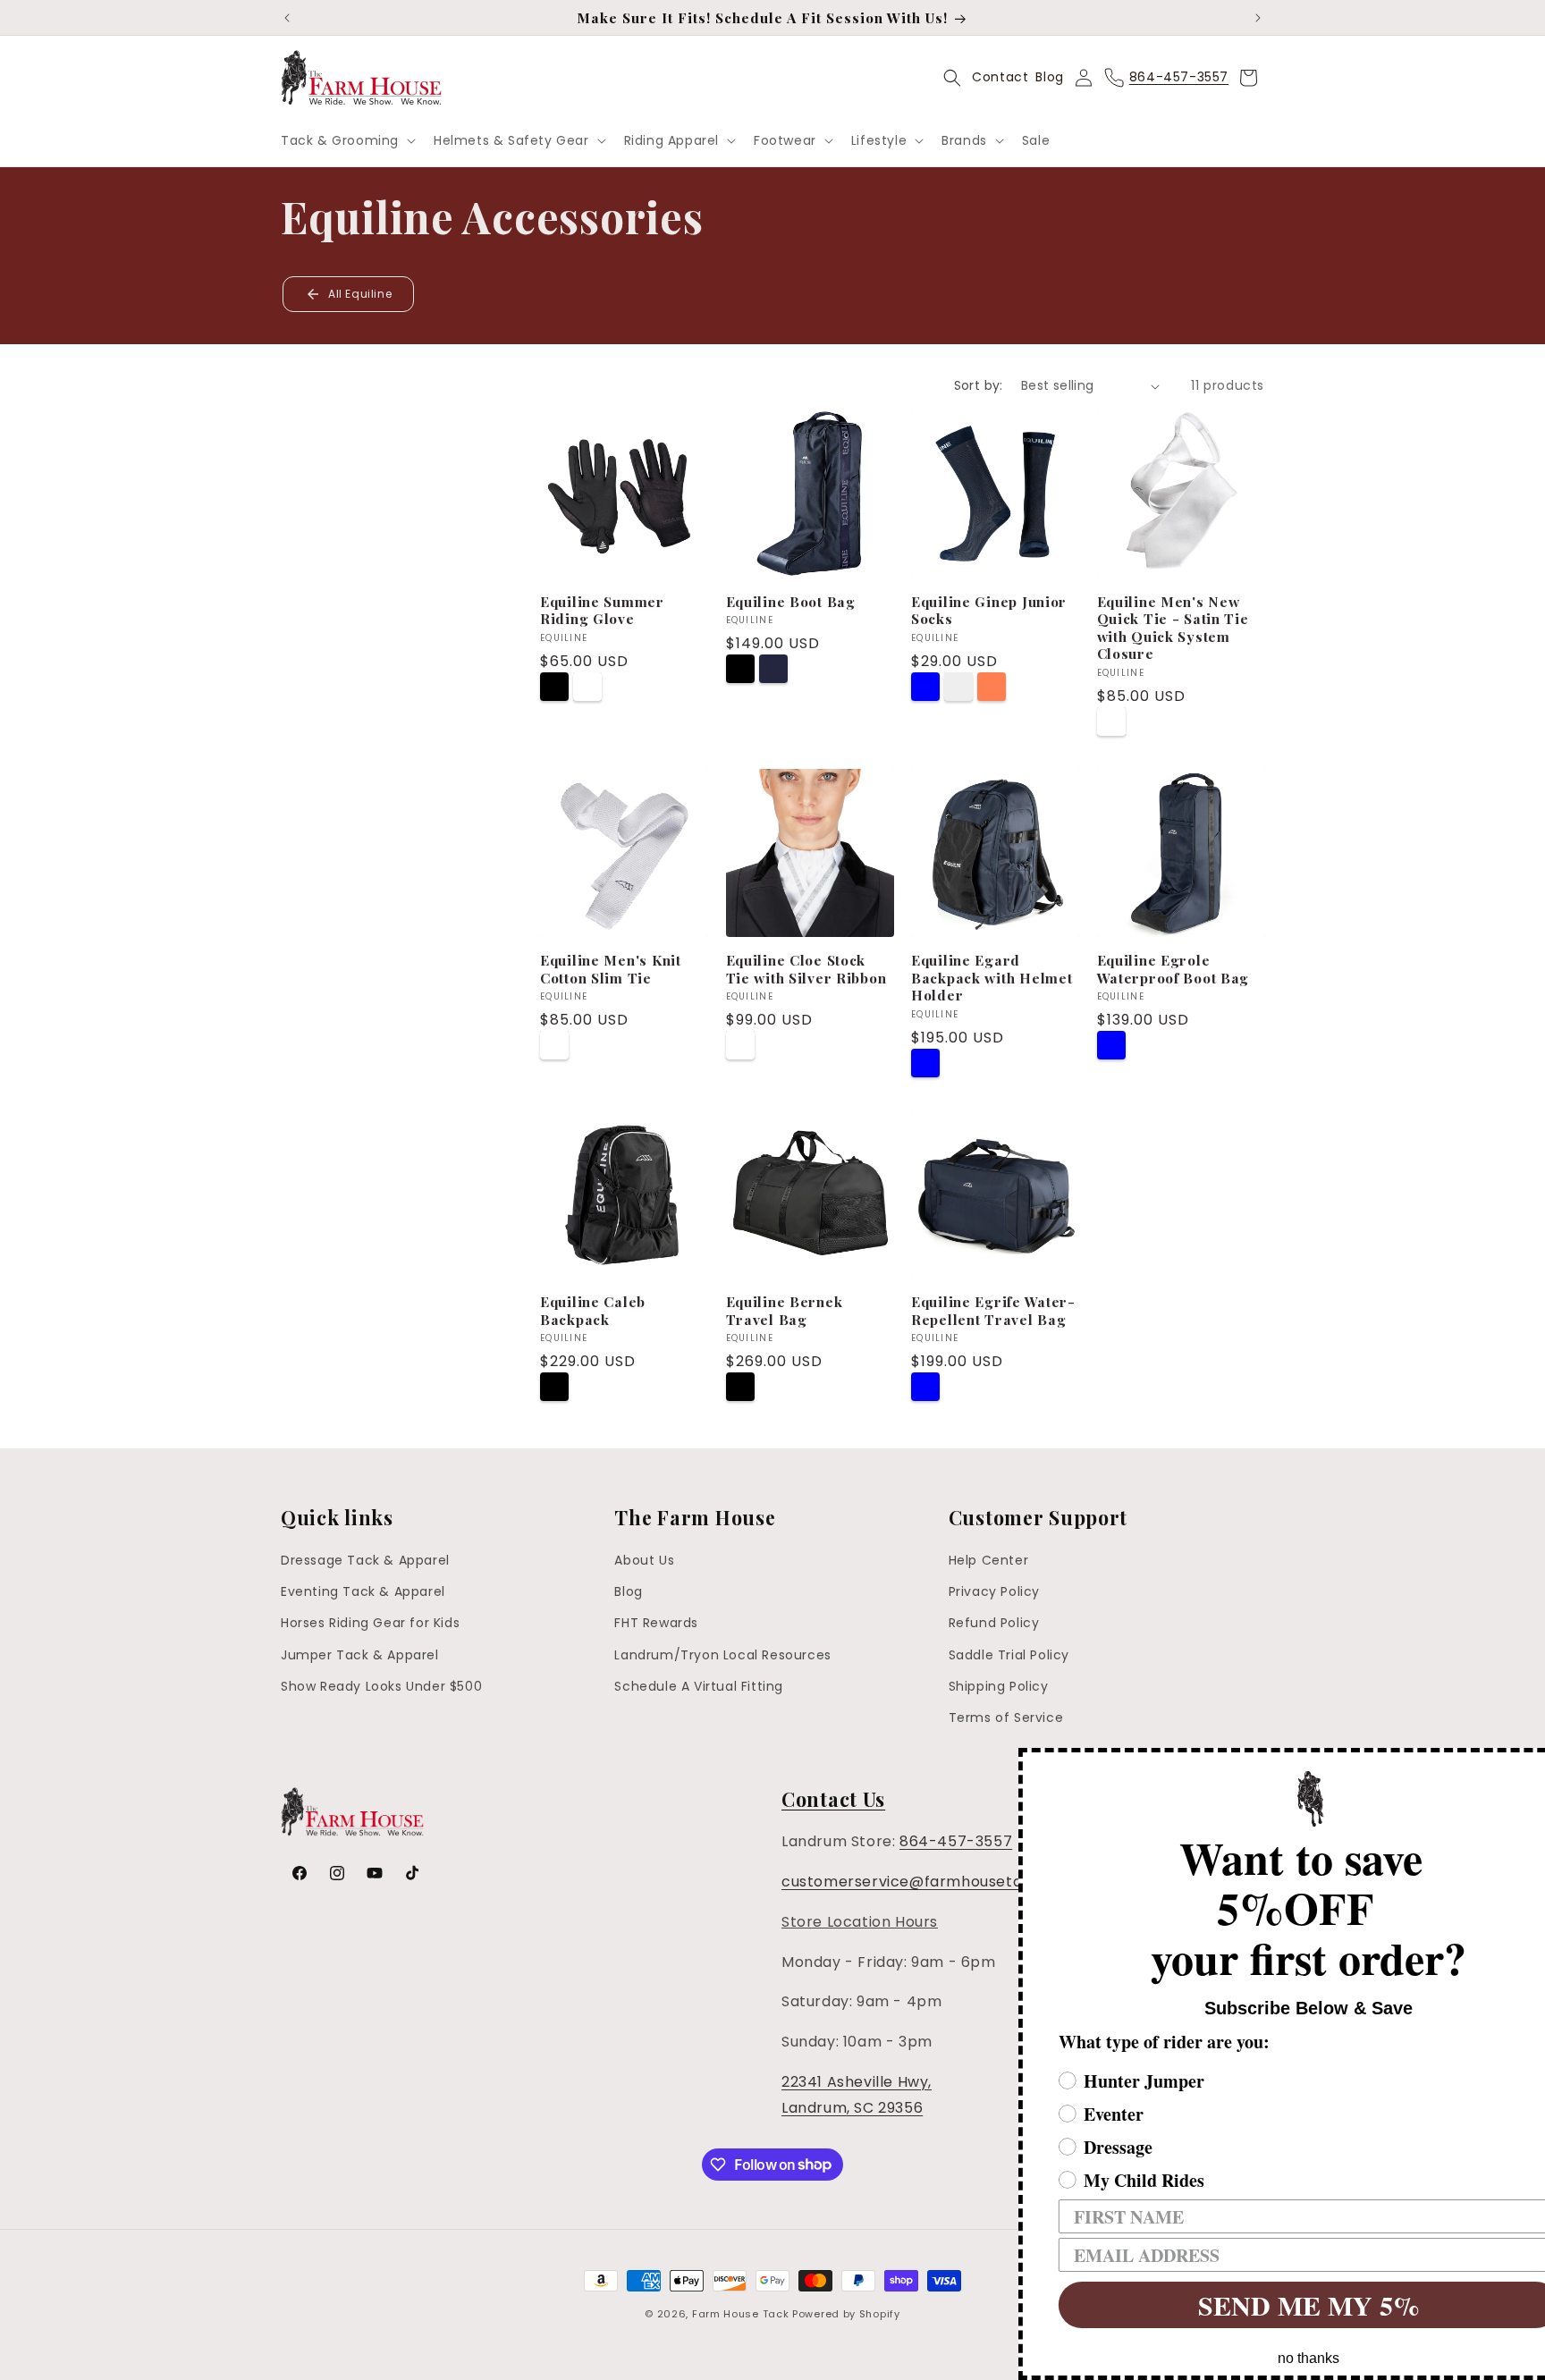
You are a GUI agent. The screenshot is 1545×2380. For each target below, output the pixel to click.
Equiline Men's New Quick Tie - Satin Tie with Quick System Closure (1173, 628)
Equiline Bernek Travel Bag (785, 1310)
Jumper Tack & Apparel (360, 1655)
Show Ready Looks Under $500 (381, 1686)
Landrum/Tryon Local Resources (722, 1655)
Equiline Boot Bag (791, 601)
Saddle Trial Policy (1009, 1655)
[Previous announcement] (287, 18)
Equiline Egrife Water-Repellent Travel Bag (993, 1310)
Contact (1000, 77)
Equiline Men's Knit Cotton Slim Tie (611, 969)
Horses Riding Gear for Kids (370, 1624)
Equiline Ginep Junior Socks (989, 610)
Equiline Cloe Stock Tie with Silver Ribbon (806, 969)
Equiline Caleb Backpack (593, 1310)
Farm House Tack (741, 2314)
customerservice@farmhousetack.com (929, 1882)
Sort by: (979, 385)
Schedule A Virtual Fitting (699, 1686)
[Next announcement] (1258, 18)
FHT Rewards (656, 1624)
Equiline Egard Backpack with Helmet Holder (992, 977)
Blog (1049, 77)
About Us (644, 1560)
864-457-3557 (956, 1841)
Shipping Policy (999, 1686)
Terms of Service (1006, 1717)
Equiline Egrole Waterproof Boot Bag (1174, 969)
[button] (346, 140)
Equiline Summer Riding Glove (602, 610)
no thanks (1255, 2358)
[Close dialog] (1529, 1764)
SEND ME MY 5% (1254, 2305)
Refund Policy (994, 1624)
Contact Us (833, 1799)
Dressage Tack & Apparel (365, 1560)
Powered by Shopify (846, 2314)
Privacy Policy (994, 1591)
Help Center (989, 1560)
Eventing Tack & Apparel (363, 1591)
